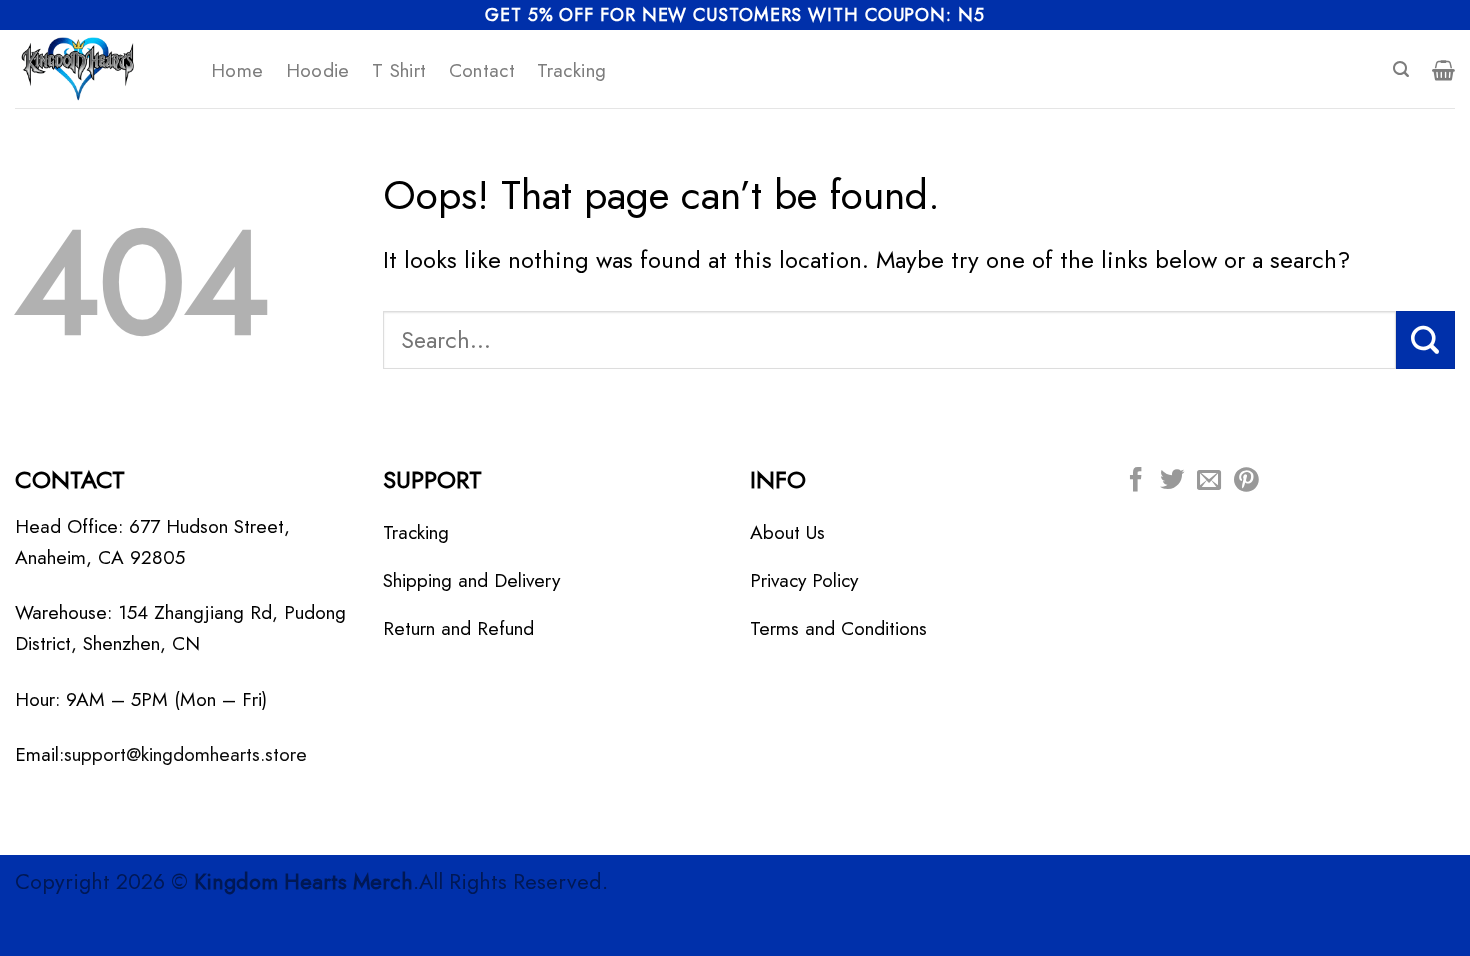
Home (237, 70)
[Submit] (1425, 340)
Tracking (571, 70)
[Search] (1401, 69)
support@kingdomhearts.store (185, 754)
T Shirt (399, 70)
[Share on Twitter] (1172, 481)
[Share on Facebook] (1136, 481)
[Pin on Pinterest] (1246, 481)
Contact (482, 70)
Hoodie (318, 70)
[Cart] (1443, 70)
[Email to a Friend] (1209, 481)
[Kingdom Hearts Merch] (98, 69)
